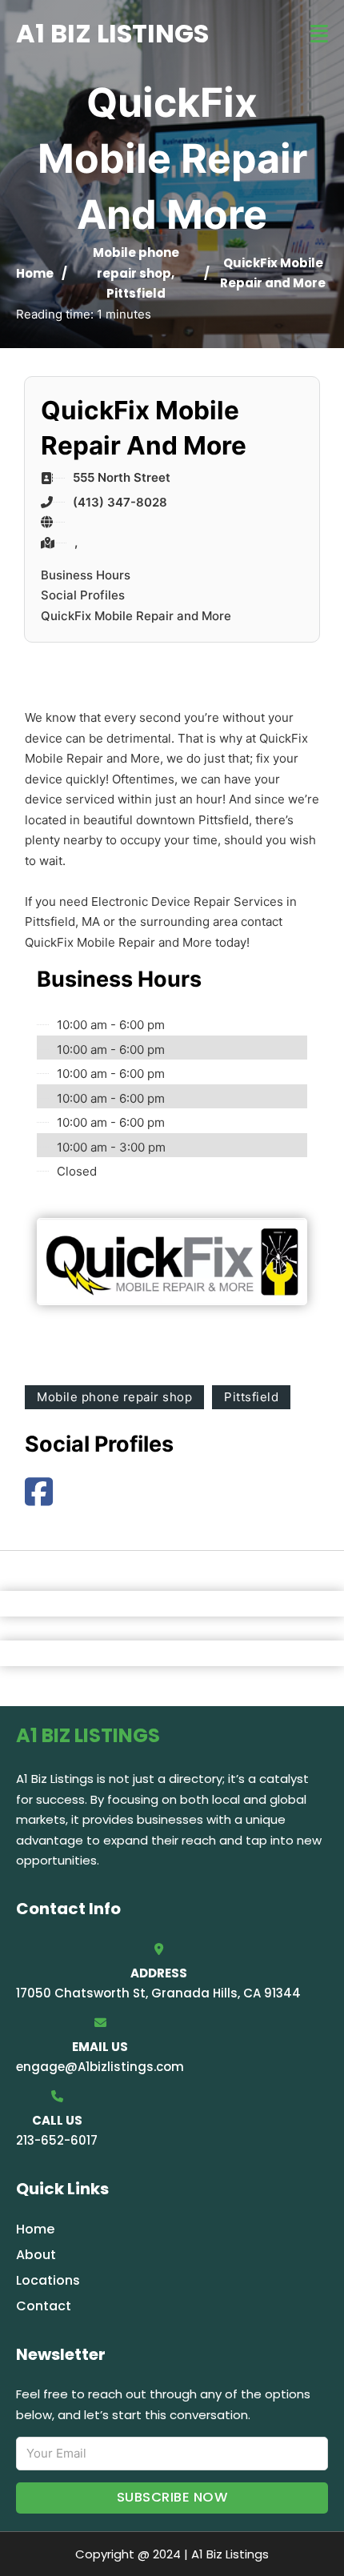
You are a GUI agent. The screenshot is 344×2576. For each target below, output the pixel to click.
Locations (48, 2280)
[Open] (319, 34)
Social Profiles (83, 595)
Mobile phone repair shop (114, 1397)
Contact (44, 2306)
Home (35, 273)
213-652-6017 (57, 2140)
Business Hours (86, 575)
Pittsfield (136, 293)
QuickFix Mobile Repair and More (136, 616)
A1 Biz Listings (112, 33)
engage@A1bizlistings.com (100, 2067)
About (36, 2255)
